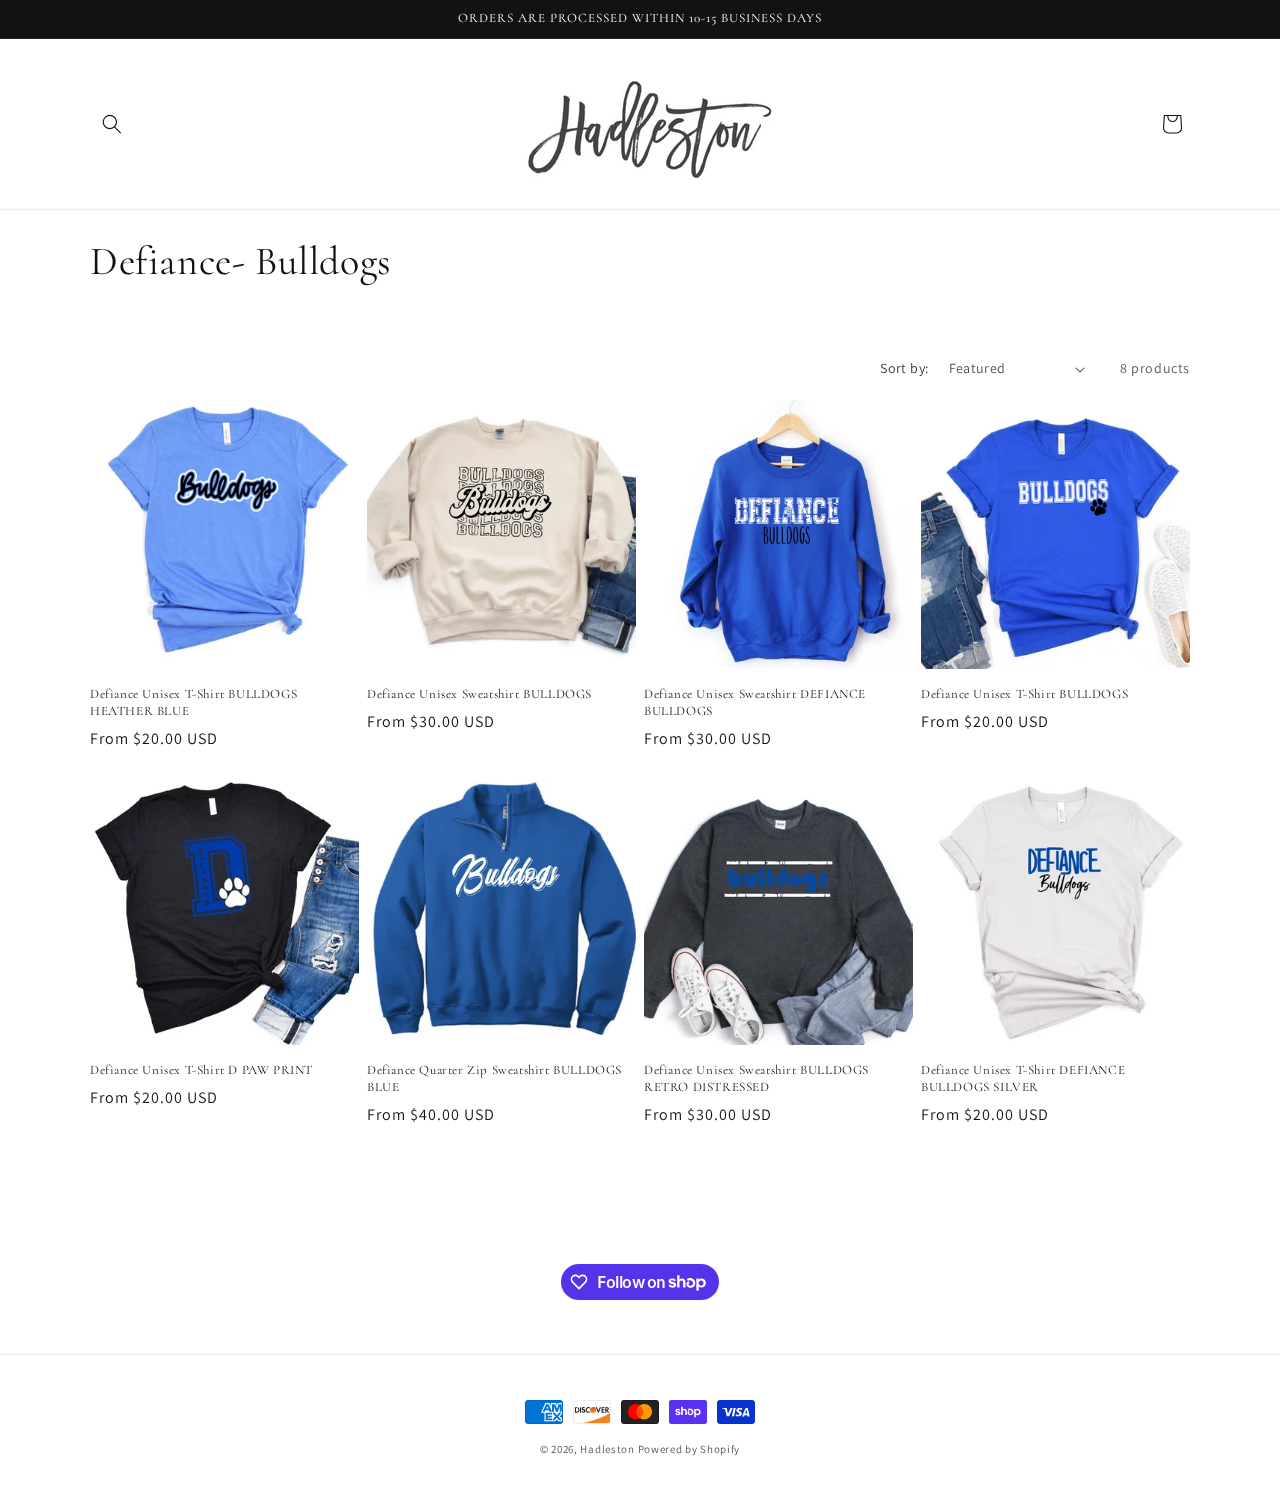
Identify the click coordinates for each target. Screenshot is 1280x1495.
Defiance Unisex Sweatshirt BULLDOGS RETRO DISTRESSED (756, 1078)
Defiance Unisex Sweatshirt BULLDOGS (479, 694)
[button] (112, 124)
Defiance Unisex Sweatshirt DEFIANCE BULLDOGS (755, 702)
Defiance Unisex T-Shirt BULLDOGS (1024, 694)
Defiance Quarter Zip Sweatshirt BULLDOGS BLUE (494, 1078)
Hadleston (607, 1449)
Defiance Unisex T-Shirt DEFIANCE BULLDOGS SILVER (1023, 1078)
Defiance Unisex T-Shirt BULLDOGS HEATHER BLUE (193, 702)
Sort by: (904, 368)
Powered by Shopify (689, 1449)
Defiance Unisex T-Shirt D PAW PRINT (201, 1070)
